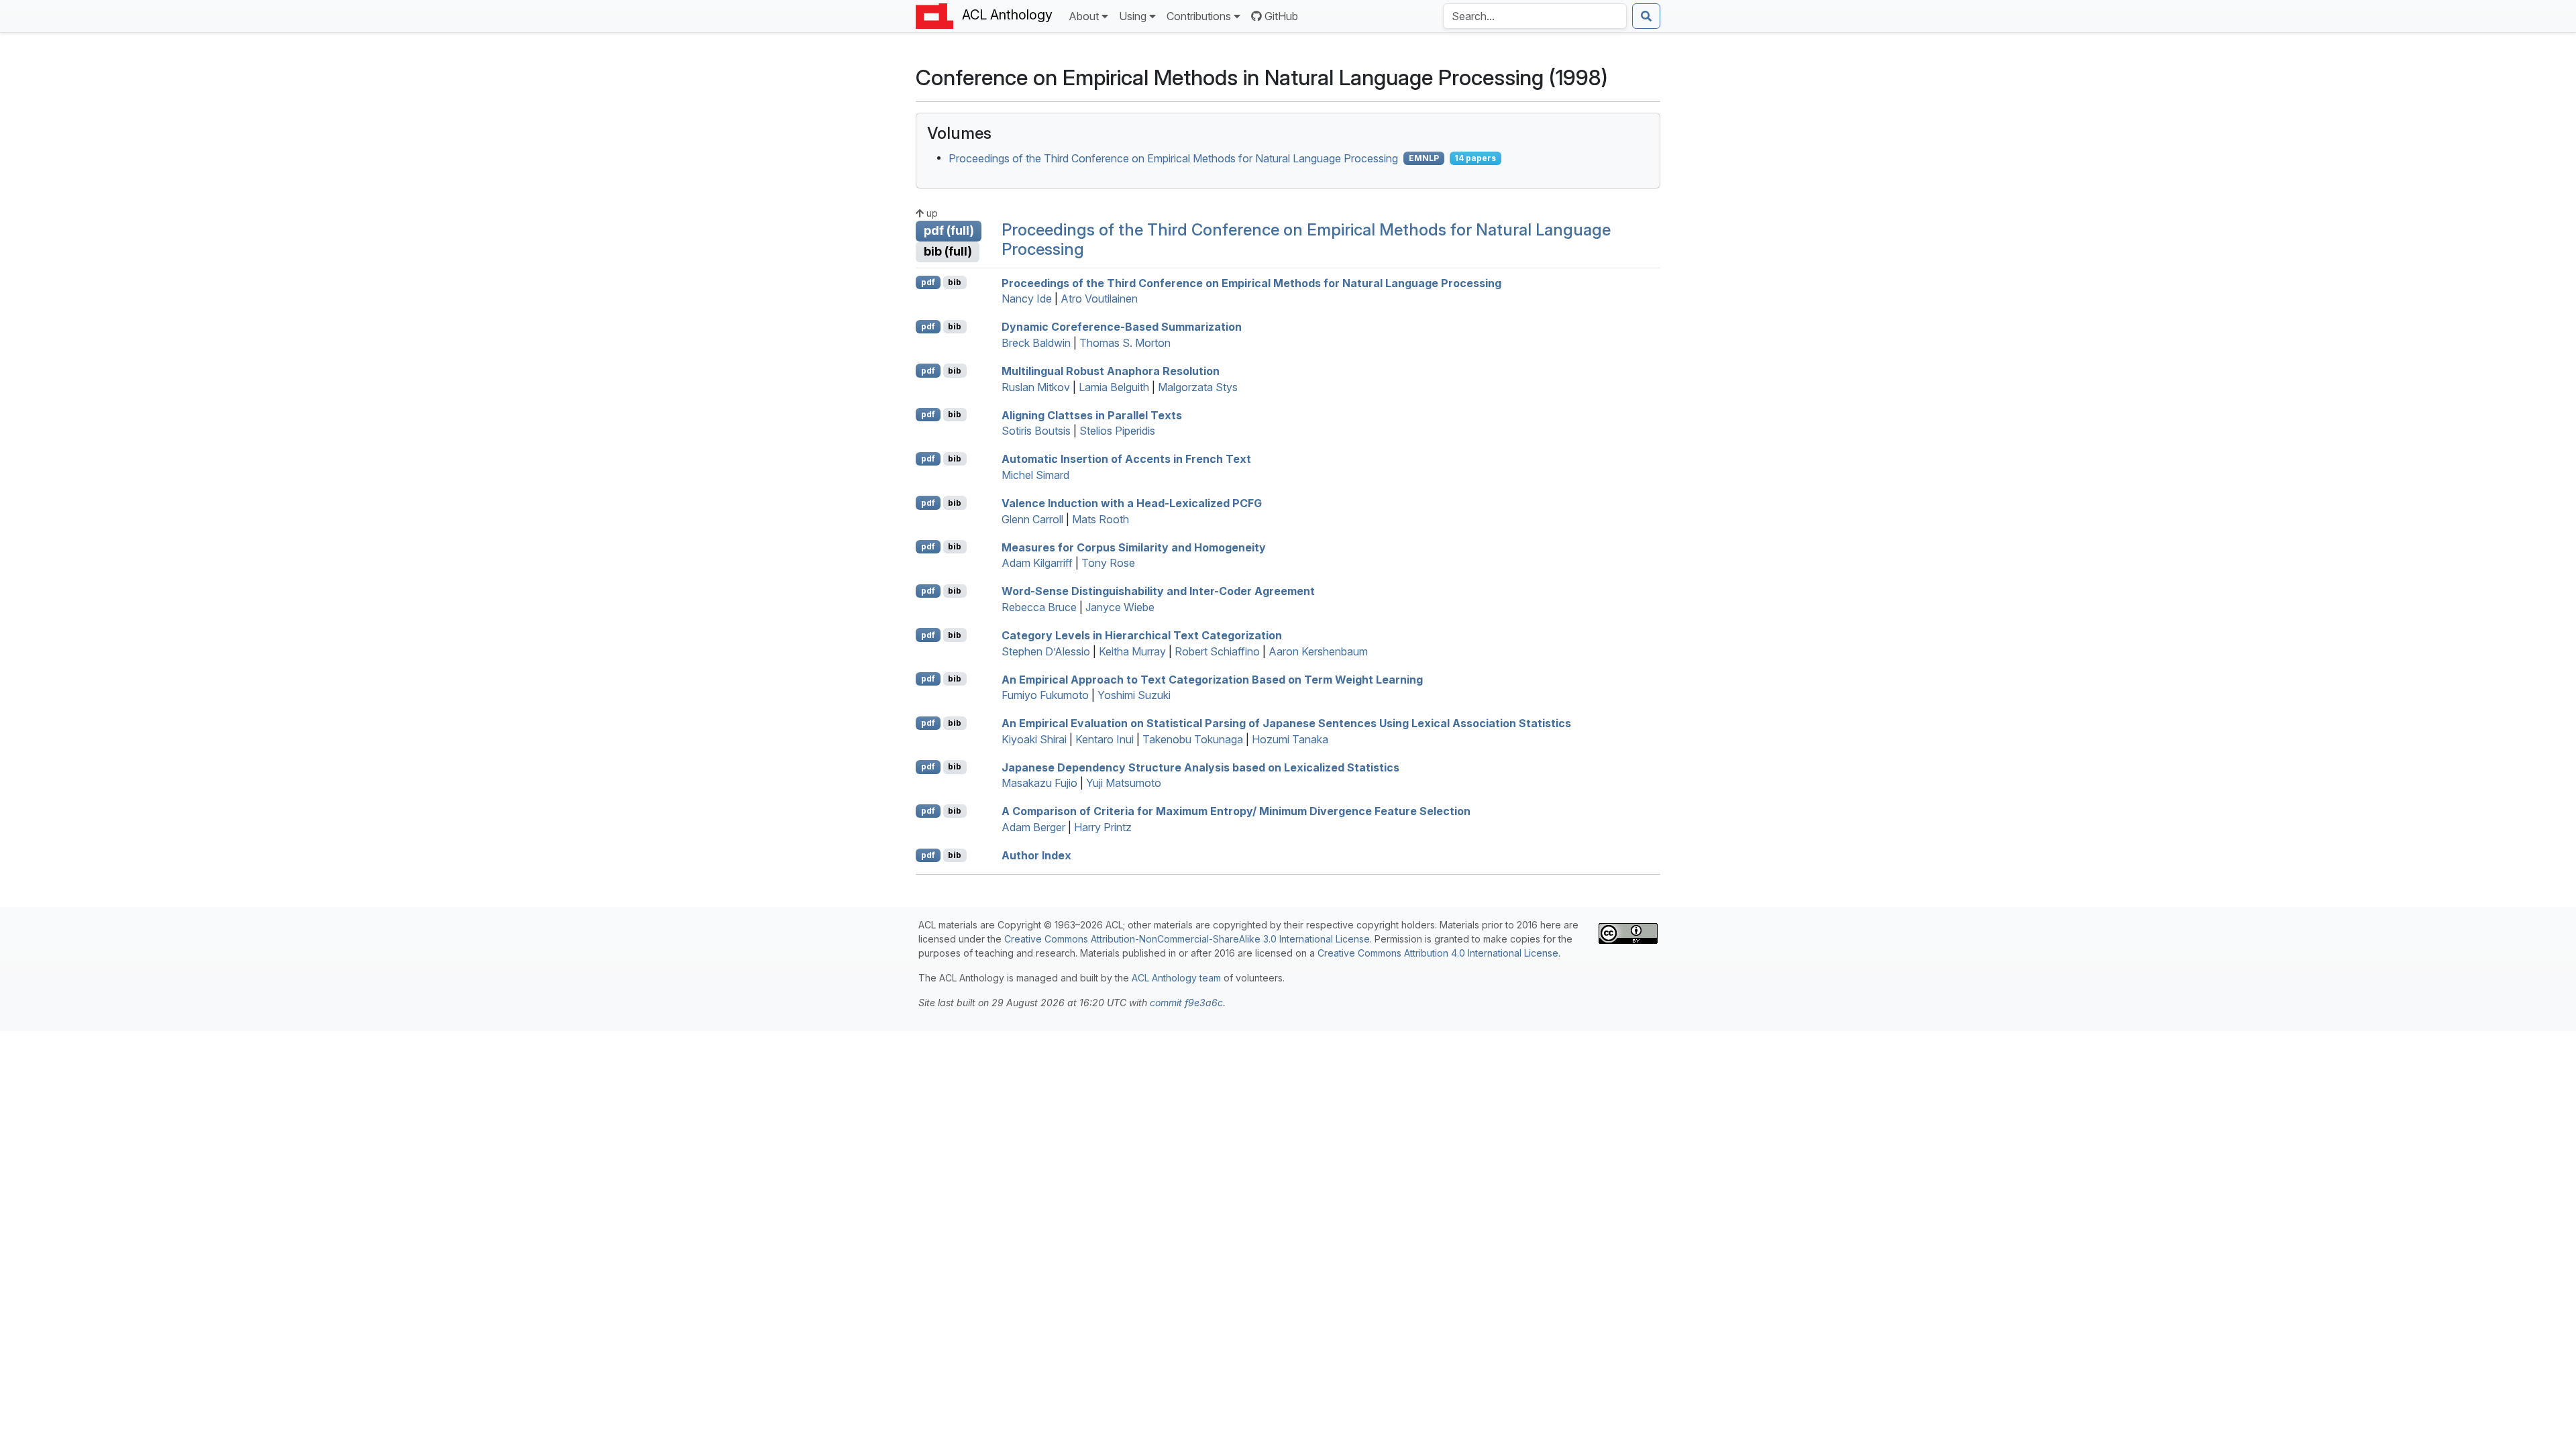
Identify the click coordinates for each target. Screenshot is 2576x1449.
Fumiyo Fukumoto (1045, 695)
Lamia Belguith (1114, 387)
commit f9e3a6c (1186, 1003)
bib (955, 282)
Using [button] (1133, 16)
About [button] (1084, 16)
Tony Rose (1108, 563)
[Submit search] (1646, 16)
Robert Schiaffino (1217, 651)
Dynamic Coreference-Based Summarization (1122, 327)
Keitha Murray (1132, 651)
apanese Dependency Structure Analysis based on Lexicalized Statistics (1200, 767)
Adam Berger (1033, 827)
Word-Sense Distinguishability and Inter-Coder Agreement (1158, 591)
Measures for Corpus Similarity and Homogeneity (1134, 547)
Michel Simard (1035, 475)
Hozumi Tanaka (1290, 739)
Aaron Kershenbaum (1318, 651)
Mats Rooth (1101, 519)
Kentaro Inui (1105, 739)
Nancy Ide (1027, 299)
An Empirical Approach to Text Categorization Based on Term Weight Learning (1212, 679)
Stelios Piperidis (1117, 431)
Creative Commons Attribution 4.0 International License (1438, 953)
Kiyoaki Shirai (1034, 739)
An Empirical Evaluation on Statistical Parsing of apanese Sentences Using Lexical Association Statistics (1286, 723)
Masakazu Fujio (1039, 783)
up (931, 213)
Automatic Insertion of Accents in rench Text (1126, 459)
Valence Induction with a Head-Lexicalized (1132, 503)
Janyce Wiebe (1120, 607)
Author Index (1036, 855)
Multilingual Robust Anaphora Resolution (1111, 371)
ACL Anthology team (1176, 978)
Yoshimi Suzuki (1134, 695)
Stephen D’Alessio (1046, 651)
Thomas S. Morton (1125, 343)
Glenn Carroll (1032, 519)
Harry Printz (1103, 827)
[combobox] (1535, 16)
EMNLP (1424, 158)
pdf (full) (949, 230)
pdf (928, 282)
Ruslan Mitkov (1036, 387)
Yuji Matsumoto (1124, 783)
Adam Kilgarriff (1037, 563)
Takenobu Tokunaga (1193, 739)
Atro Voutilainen (1099, 299)
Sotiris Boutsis (1036, 431)
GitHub (1281, 16)
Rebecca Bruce (1039, 607)
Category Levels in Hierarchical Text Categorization (1142, 635)
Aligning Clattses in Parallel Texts (1092, 415)
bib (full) (948, 251)
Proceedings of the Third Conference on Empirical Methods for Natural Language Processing (1173, 158)
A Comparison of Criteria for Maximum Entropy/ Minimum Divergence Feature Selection (1236, 811)
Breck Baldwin (1036, 343)
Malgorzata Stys (1198, 387)
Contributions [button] (1199, 16)
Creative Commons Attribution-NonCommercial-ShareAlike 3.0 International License (1187, 939)
